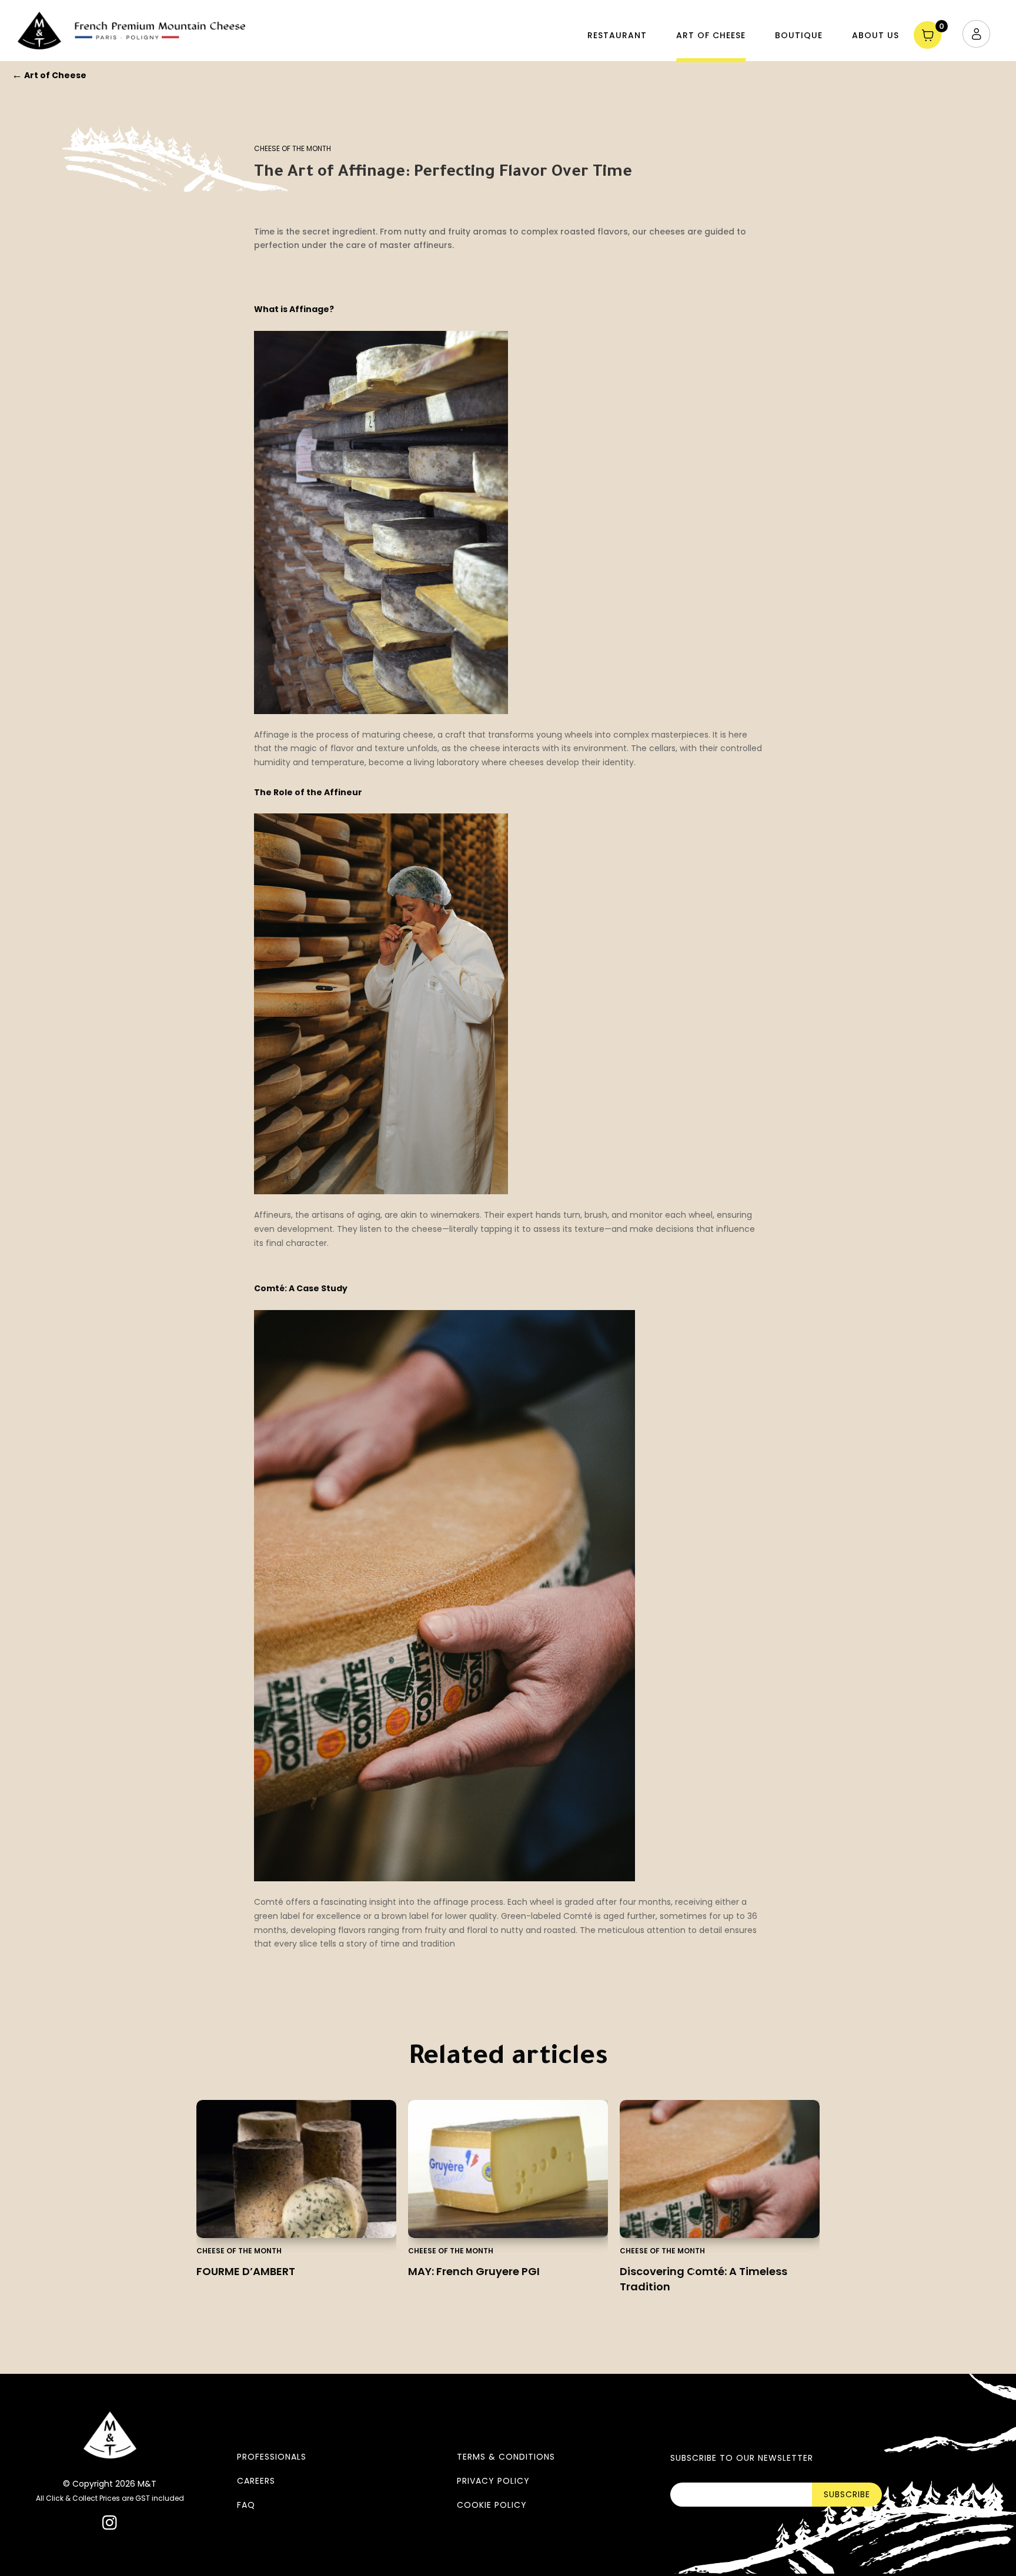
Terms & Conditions (506, 2457)
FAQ (246, 2505)
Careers (256, 2481)
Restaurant (617, 35)
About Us (875, 35)
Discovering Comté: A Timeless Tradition (703, 2279)
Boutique (799, 35)
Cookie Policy (492, 2505)
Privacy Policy (493, 2481)
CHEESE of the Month (293, 148)
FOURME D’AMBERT (246, 2271)
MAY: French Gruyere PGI (474, 2271)
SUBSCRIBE (847, 2494)
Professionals (272, 2457)
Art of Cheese (711, 35)
